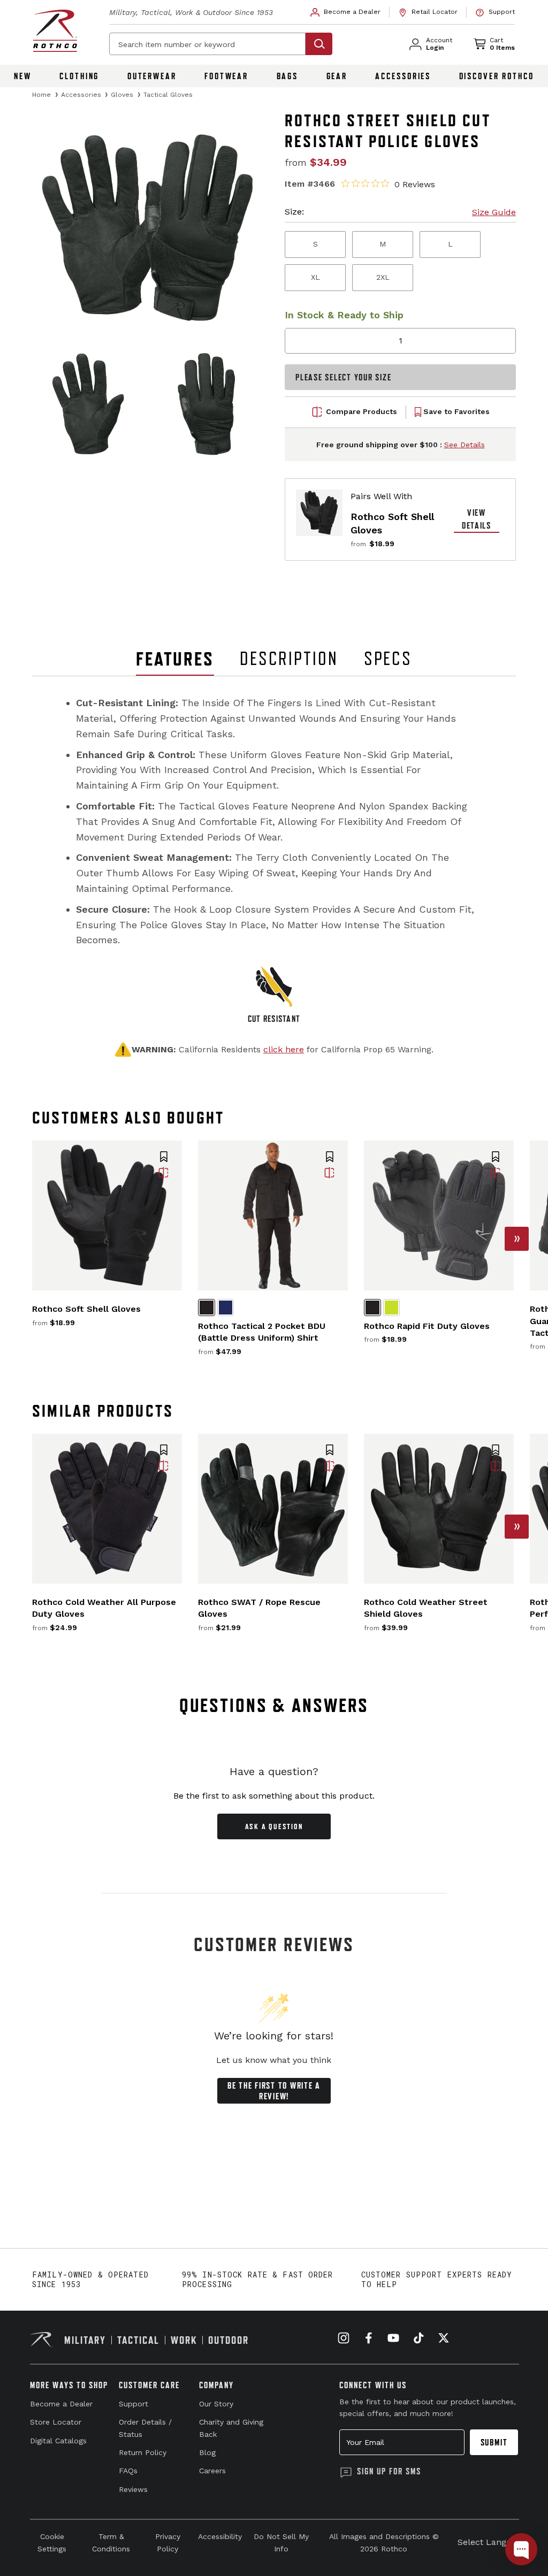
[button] (164, 1158)
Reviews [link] (133, 2489)
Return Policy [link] (143, 2452)
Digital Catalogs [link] (58, 2441)
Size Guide (494, 212)
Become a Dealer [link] (61, 2404)
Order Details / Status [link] (145, 2428)
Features (175, 659)
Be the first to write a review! (274, 2091)
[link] (346, 12)
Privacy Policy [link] (168, 2542)
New (23, 76)
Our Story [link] (216, 2404)
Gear (337, 76)
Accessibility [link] (220, 2536)
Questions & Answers (274, 1705)
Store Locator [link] (56, 2422)
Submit (494, 2442)
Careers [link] (212, 2471)
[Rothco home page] (55, 31)
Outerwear (152, 76)
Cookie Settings (52, 2542)
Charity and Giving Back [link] (231, 2428)
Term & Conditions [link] (111, 2542)
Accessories (403, 76)
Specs (388, 659)
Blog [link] (207, 2452)
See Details (465, 445)
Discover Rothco (497, 76)
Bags (288, 76)
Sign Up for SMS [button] (389, 2471)
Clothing (79, 76)
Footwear (226, 76)
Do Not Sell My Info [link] (281, 2542)
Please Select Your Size (343, 377)
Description (289, 659)
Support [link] (134, 2404)
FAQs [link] (128, 2471)
